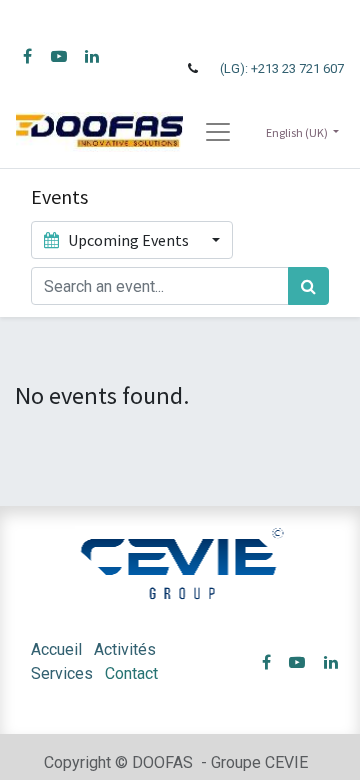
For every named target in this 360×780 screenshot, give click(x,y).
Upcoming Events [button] (128, 240)
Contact (131, 673)
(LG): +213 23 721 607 (282, 68)
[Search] (308, 286)
